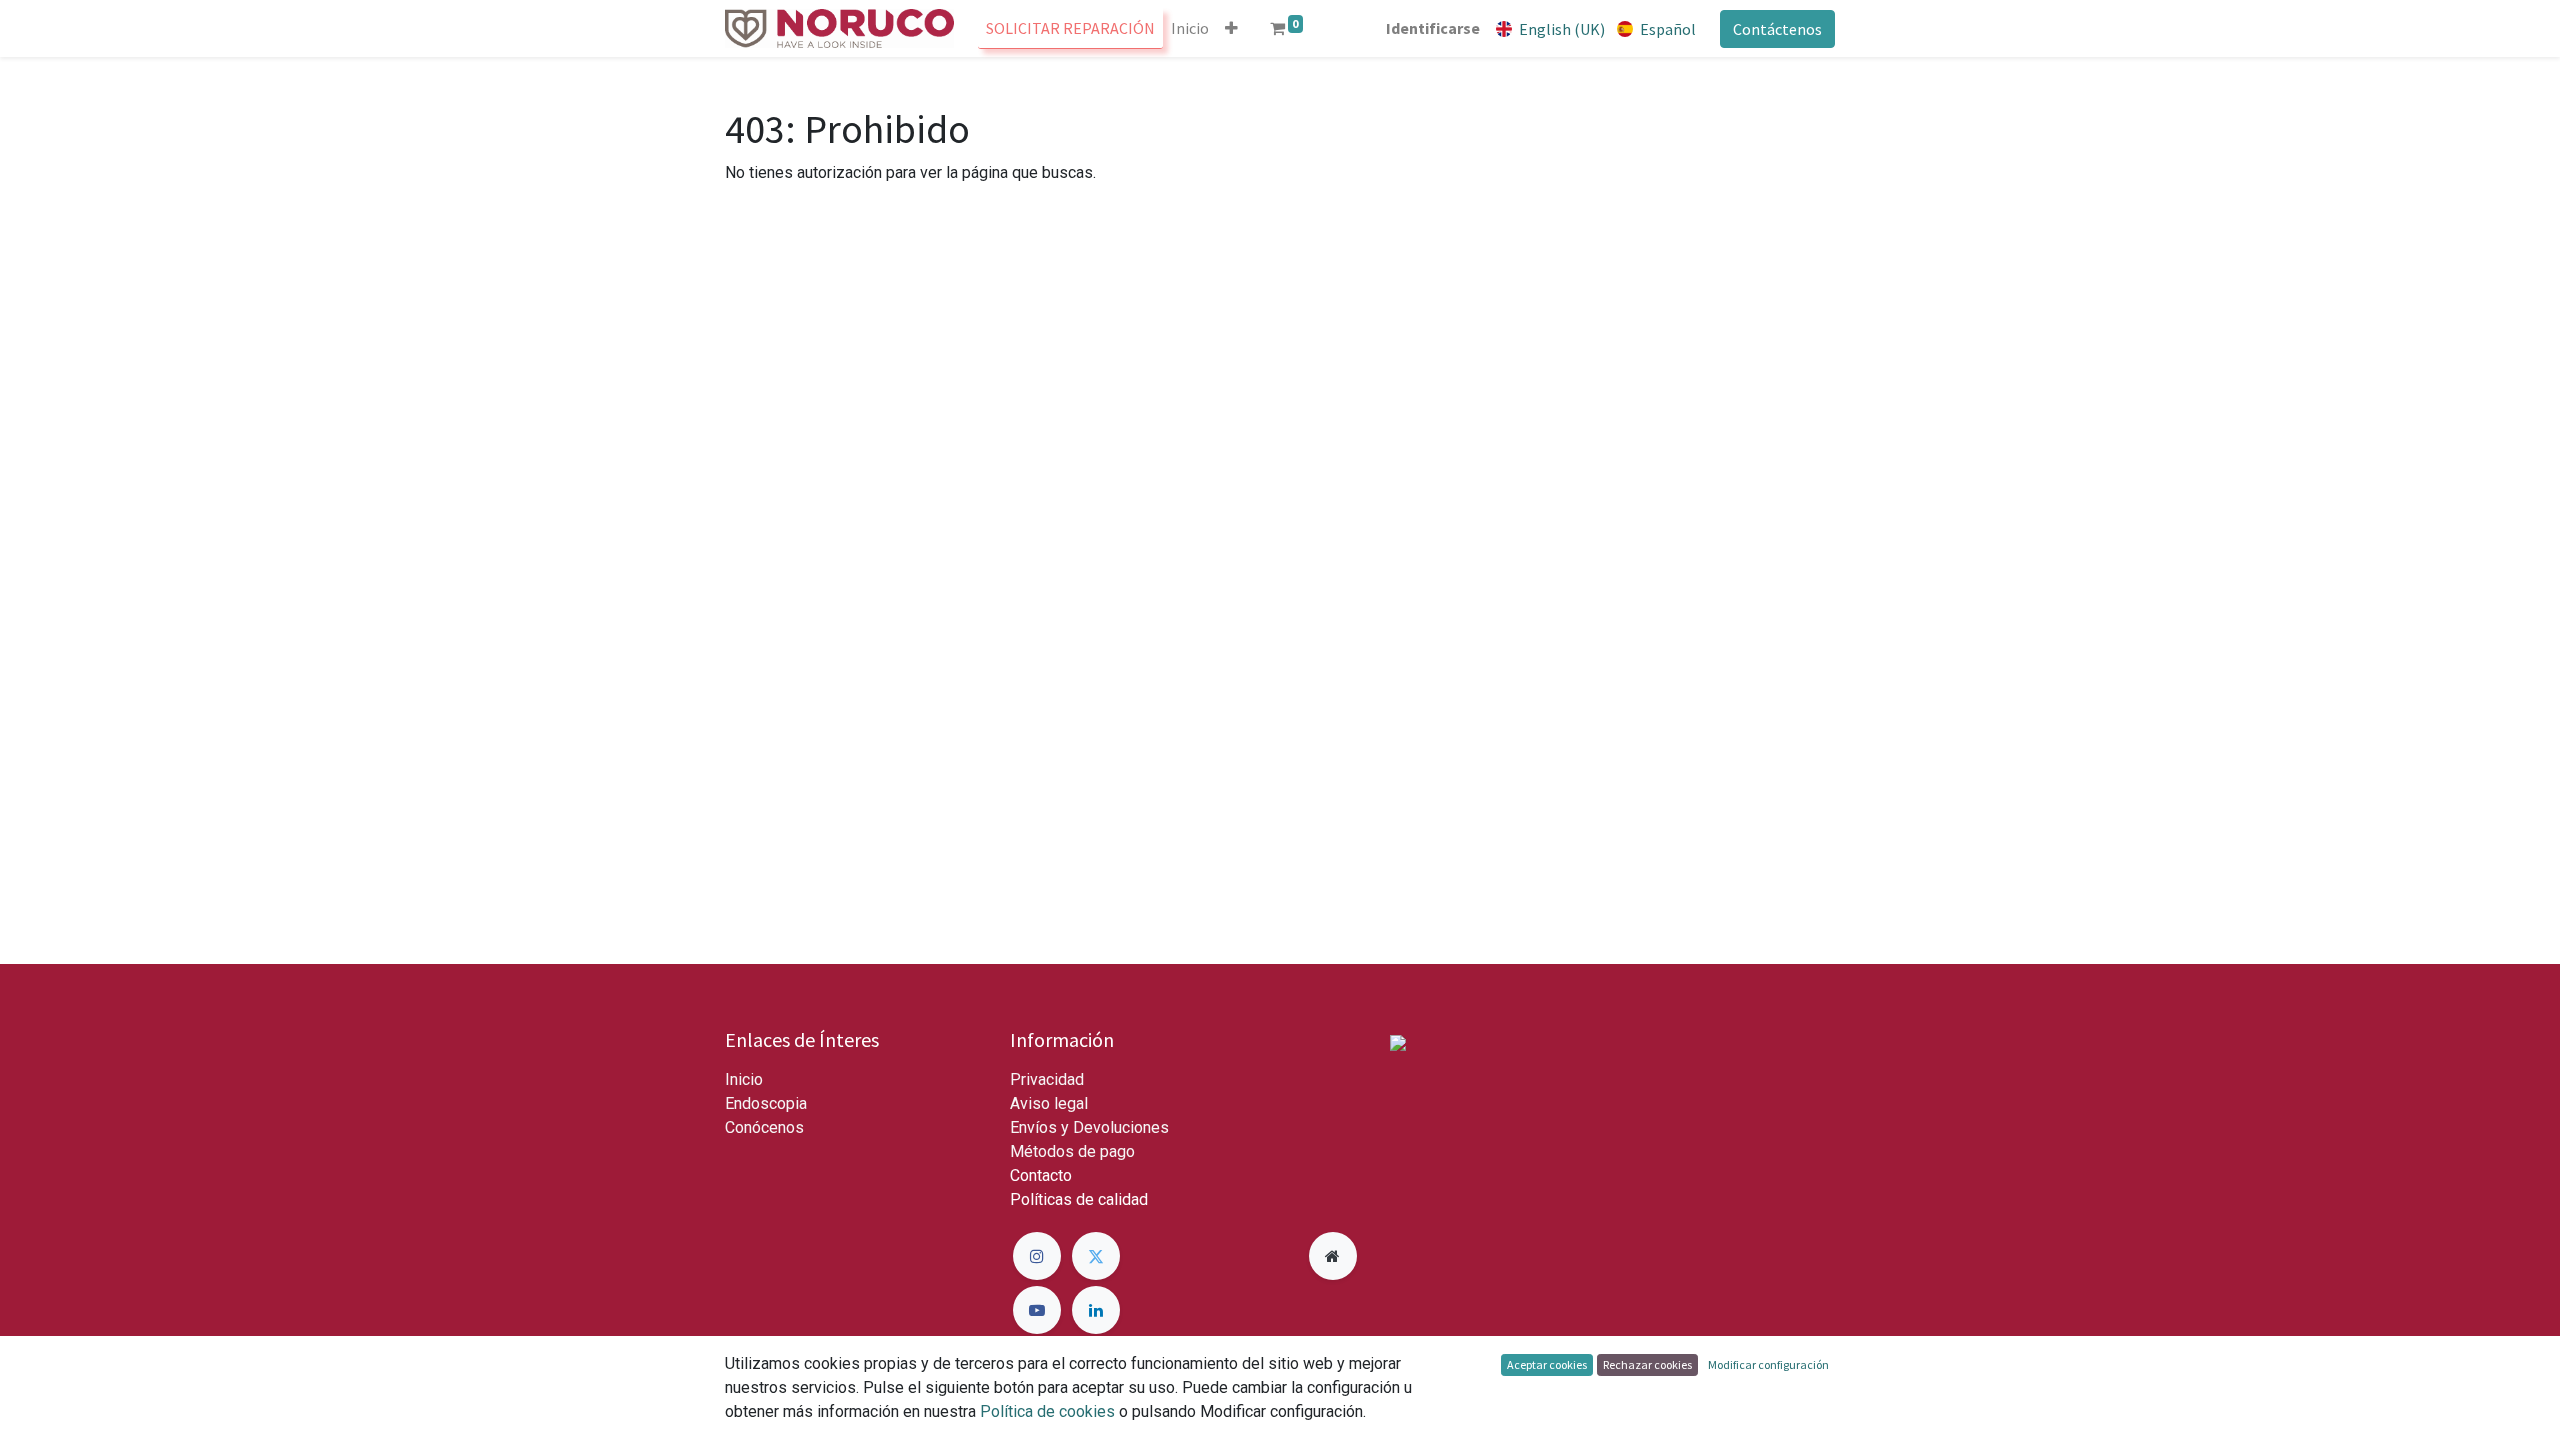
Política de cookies (1047, 1411)
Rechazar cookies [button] (1647, 1364)
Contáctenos (1777, 29)
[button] (1231, 28)
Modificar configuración (1768, 1364)
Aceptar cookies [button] (1547, 1364)
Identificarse (1433, 28)
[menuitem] (1070, 28)
